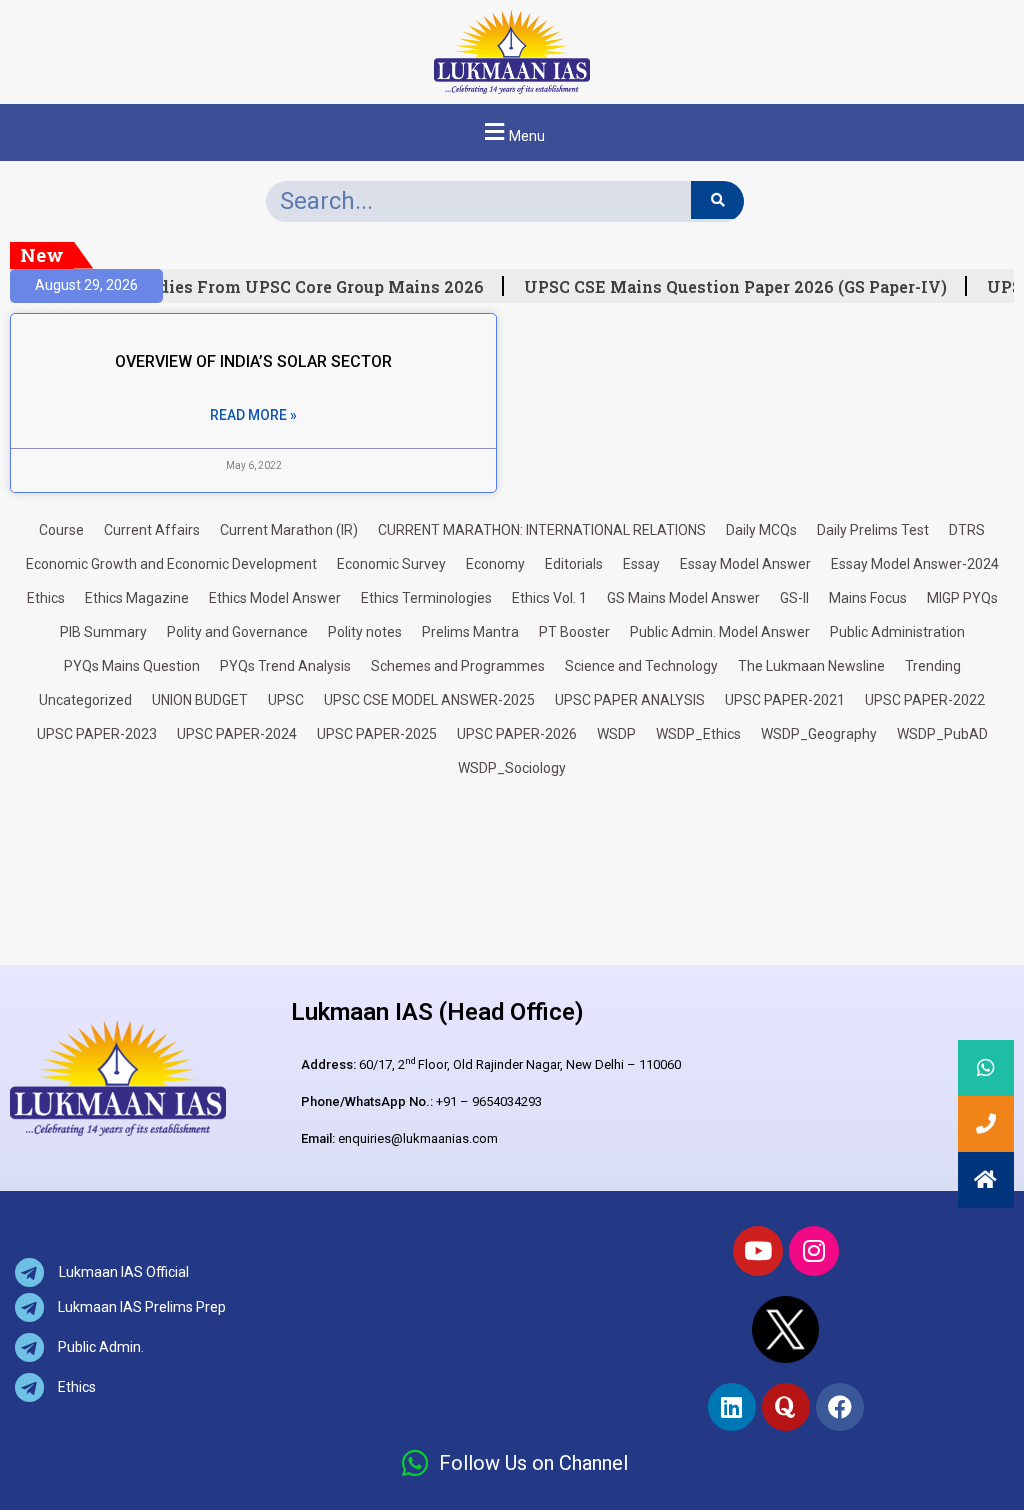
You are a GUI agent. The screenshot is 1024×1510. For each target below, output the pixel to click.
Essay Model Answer (745, 564)
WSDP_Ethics (698, 734)
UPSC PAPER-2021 (785, 700)
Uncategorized (85, 700)
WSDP (616, 734)
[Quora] (786, 1407)
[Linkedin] (732, 1407)
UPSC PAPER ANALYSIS (630, 700)
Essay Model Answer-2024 (915, 564)
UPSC (286, 700)
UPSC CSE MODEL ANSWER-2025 (429, 700)
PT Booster (574, 632)
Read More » (253, 415)
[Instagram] (814, 1251)
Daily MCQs (761, 530)
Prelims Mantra (470, 632)
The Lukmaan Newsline (811, 666)
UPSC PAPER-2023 (97, 734)
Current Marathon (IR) (289, 530)
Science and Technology (641, 666)
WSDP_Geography (819, 734)
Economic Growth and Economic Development (171, 564)
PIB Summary (103, 632)
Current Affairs (152, 530)
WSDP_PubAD (942, 734)
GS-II (794, 598)
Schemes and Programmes (458, 666)
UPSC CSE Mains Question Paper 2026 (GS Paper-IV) (729, 287)
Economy (495, 564)
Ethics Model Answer (275, 598)
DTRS (967, 530)
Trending (933, 666)
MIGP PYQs (962, 598)
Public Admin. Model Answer (720, 632)
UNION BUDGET (200, 700)
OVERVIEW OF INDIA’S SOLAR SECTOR (253, 361)
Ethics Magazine (137, 598)
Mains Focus (868, 598)
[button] (512, 132)
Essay (641, 564)
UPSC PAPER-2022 (925, 700)
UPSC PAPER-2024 (237, 734)
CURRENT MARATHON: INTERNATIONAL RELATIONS (542, 530)
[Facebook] (840, 1407)
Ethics (46, 598)
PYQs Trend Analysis (285, 666)
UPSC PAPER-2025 (377, 734)
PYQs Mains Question (132, 666)
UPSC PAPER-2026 (517, 734)
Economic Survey (391, 564)
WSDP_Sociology (512, 768)
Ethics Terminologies (426, 598)
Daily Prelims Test (873, 530)
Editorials (574, 564)
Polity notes (365, 632)
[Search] (717, 200)
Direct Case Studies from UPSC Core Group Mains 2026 (254, 287)
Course (61, 530)
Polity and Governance (237, 632)
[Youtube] (758, 1251)
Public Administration (897, 632)
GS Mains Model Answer (683, 598)
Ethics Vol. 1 (549, 598)
